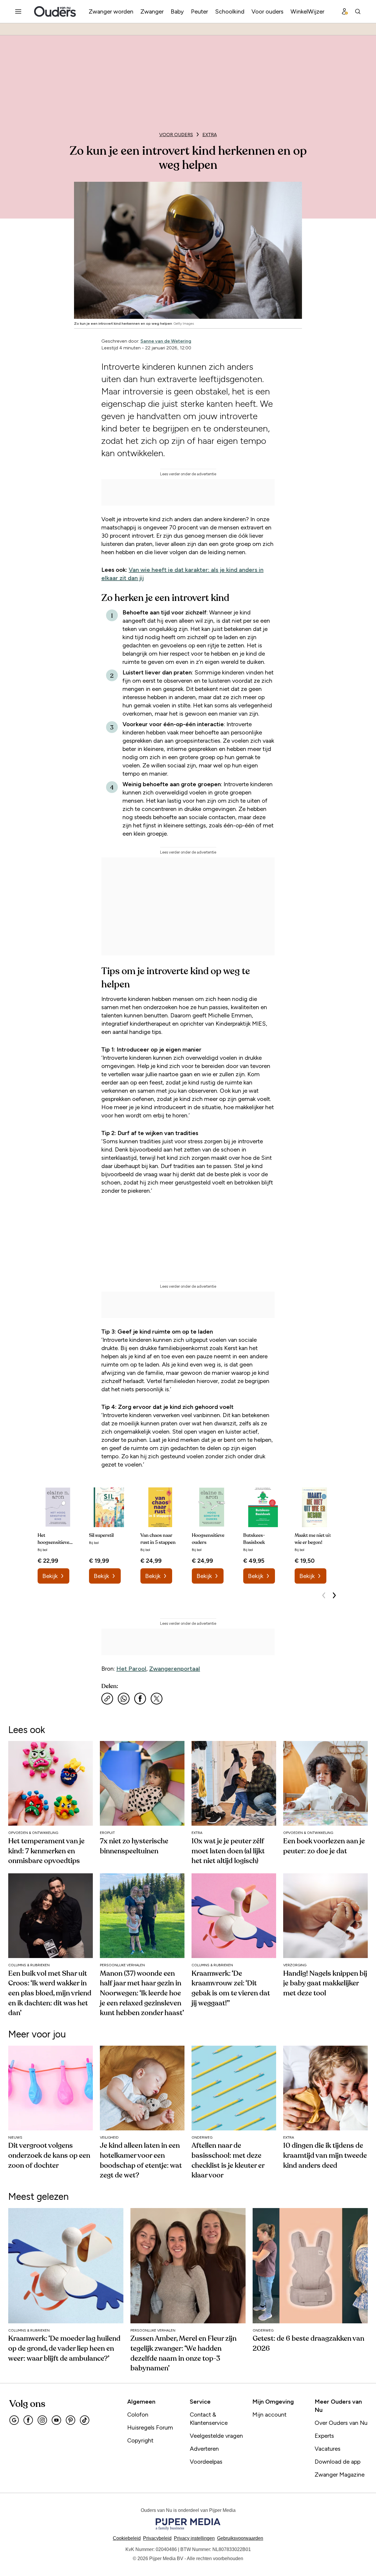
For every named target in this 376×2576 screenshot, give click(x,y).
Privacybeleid (157, 2538)
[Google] (14, 2420)
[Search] (358, 11)
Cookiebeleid (127, 2538)
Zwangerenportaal (175, 1669)
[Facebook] (28, 2420)
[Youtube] (56, 2420)
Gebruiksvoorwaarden (240, 2538)
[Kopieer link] (107, 1699)
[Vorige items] (324, 1595)
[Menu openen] (18, 11)
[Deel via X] (157, 1699)
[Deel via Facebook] (140, 1699)
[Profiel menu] (345, 11)
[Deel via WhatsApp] (124, 1699)
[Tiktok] (85, 2420)
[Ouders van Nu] (55, 11)
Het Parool (131, 1669)
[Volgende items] (334, 1595)
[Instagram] (42, 2420)
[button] (194, 2538)
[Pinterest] (70, 2420)
